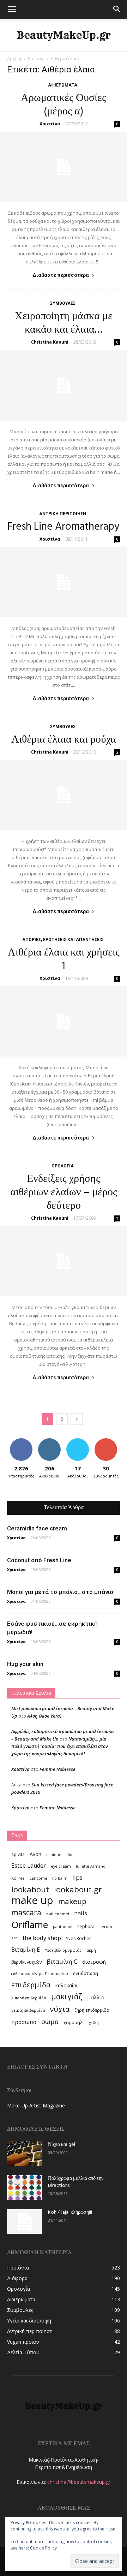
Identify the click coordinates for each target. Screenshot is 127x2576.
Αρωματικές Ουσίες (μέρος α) (64, 105)
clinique (54, 1855)
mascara (26, 1912)
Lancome (38, 1878)
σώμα (50, 2021)
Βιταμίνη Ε (26, 1950)
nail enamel (58, 1914)
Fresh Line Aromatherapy (64, 527)
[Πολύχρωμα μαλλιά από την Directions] (25, 2188)
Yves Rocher (78, 1938)
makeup (72, 1901)
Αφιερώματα (63, 85)
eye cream (61, 1866)
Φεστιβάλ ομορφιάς (63, 1950)
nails (81, 1913)
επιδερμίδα (31, 1985)
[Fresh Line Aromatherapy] (64, 582)
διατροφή (94, 1962)
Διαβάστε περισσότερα (61, 275)
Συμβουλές (63, 303)
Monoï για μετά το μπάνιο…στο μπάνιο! (61, 1592)
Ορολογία (63, 1166)
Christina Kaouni (50, 342)
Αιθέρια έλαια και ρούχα (64, 740)
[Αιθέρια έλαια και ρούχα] (64, 795)
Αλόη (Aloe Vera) (44, 1716)
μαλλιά (96, 1997)
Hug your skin (25, 1664)
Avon (35, 1854)
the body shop (42, 1938)
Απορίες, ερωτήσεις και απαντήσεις (63, 940)
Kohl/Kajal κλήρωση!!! (70, 2212)
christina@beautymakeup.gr (79, 2482)
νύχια (60, 2009)
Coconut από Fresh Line (39, 1560)
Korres (18, 1878)
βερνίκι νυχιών (26, 1962)
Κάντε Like (21, 1441)
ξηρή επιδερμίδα (92, 2010)
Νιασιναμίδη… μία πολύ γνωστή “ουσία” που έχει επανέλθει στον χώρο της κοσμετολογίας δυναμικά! (60, 1746)
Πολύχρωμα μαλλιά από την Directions (76, 2182)
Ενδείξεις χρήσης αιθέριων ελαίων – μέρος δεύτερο (64, 1192)
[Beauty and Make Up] (64, 35)
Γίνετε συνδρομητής (108, 1444)
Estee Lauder (29, 1866)
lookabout (30, 1889)
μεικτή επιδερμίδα (28, 2010)
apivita (18, 1854)
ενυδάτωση (86, 1973)
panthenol (63, 1927)
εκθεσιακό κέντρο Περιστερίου (40, 1974)
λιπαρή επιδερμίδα (29, 1998)
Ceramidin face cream (37, 1528)
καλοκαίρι (66, 1985)
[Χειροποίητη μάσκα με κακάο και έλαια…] (64, 385)
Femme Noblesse (58, 1769)
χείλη (94, 2023)
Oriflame (30, 1925)
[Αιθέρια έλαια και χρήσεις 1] (64, 1021)
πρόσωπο (24, 2022)
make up (32, 1900)
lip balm (60, 1878)
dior (70, 1855)
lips (77, 1877)
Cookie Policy (43, 2548)
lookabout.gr (78, 1889)
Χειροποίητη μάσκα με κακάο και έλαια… (64, 323)
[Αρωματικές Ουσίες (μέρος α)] (64, 167)
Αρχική (14, 59)
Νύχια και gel (62, 2145)
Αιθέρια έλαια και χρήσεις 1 (64, 959)
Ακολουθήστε (51, 1441)
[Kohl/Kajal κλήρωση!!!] (25, 2221)
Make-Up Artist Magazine (36, 2105)
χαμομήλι (74, 2022)
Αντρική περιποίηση (63, 514)
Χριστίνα (50, 124)
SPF (14, 1939)
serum (106, 1926)
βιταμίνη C (62, 1961)
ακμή (91, 1950)
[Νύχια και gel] (25, 2154)
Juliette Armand (91, 1866)
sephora (86, 1926)
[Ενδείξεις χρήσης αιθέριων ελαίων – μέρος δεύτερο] (64, 1261)
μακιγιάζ (67, 1996)
